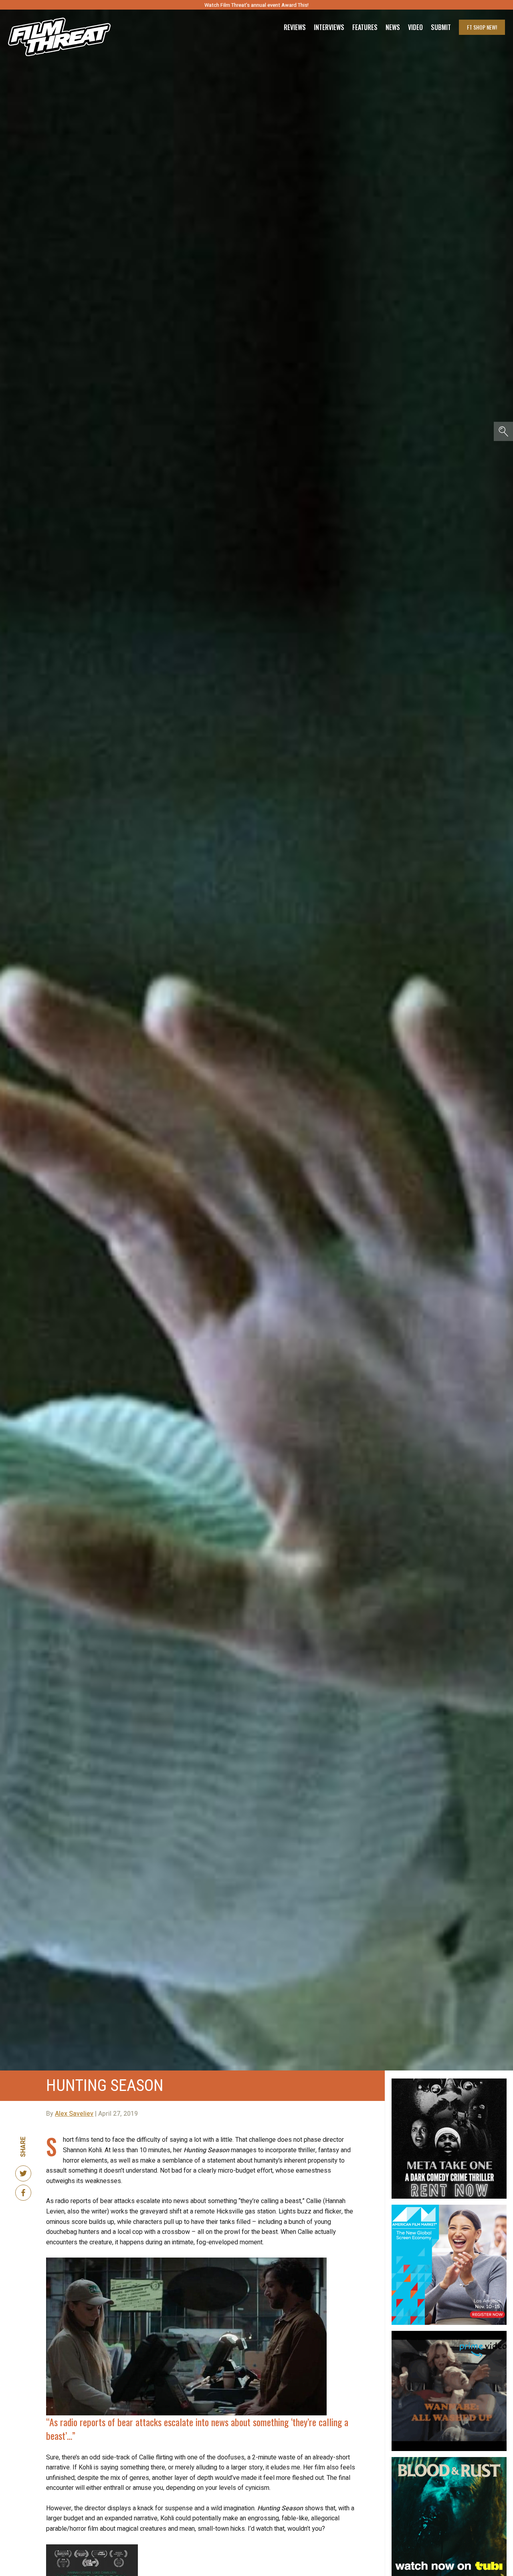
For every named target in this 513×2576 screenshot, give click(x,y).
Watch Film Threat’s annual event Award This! (256, 5)
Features (365, 27)
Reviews (295, 27)
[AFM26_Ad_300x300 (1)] (449, 2208)
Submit (441, 27)
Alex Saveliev (74, 2114)
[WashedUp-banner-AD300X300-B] (449, 2334)
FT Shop (482, 27)
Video (415, 27)
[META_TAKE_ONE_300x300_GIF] (449, 2082)
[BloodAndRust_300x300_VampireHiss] (449, 2460)
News (393, 27)
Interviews (329, 27)
